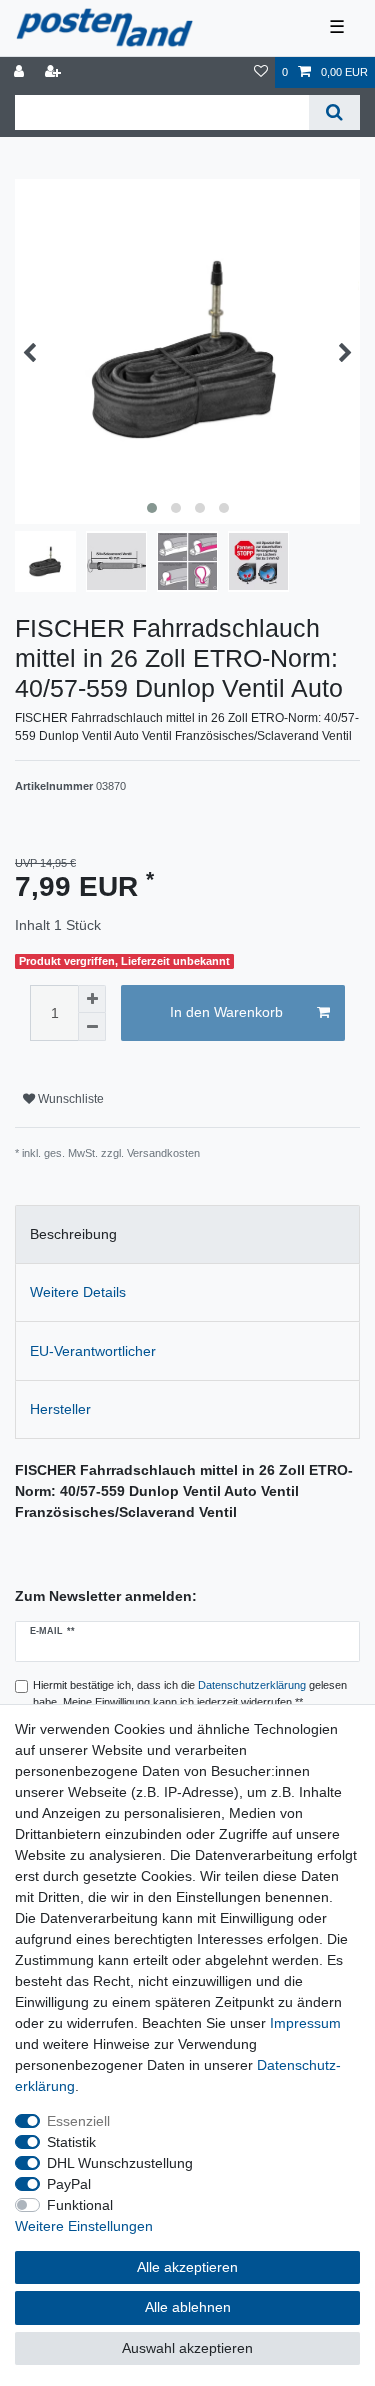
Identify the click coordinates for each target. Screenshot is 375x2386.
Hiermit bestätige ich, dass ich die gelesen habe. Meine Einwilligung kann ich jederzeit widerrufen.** (190, 1693)
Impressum (305, 2023)
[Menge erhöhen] (92, 999)
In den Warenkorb (226, 1012)
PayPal (69, 2184)
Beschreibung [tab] (73, 1234)
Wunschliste (69, 1099)
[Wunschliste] (261, 72)
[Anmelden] (21, 72)
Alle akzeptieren (187, 2267)
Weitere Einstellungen (84, 2226)
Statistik (71, 2142)
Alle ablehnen (188, 2307)
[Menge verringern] (92, 1027)
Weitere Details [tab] (78, 1292)
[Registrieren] (55, 72)
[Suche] (334, 112)
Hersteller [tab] (60, 1409)
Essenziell (78, 2121)
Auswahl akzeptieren (187, 2348)
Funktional (80, 2205)
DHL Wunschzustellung (120, 2163)
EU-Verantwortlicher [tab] (93, 1351)
